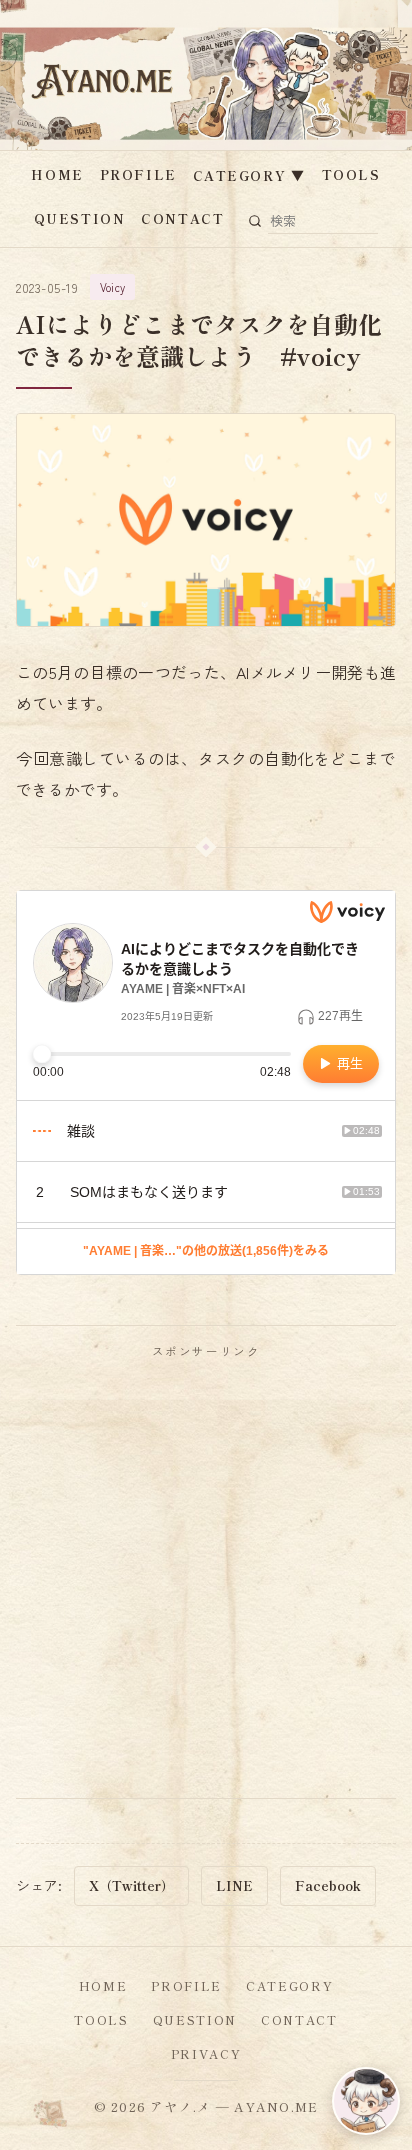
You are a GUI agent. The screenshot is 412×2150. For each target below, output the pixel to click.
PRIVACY (206, 2053)
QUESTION (79, 218)
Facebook (328, 1885)
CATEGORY (249, 175)
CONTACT (182, 218)
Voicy (112, 287)
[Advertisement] (206, 1578)
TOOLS (351, 174)
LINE (234, 1885)
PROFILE (138, 174)
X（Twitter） (131, 1885)
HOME (57, 174)
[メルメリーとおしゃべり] (366, 2101)
